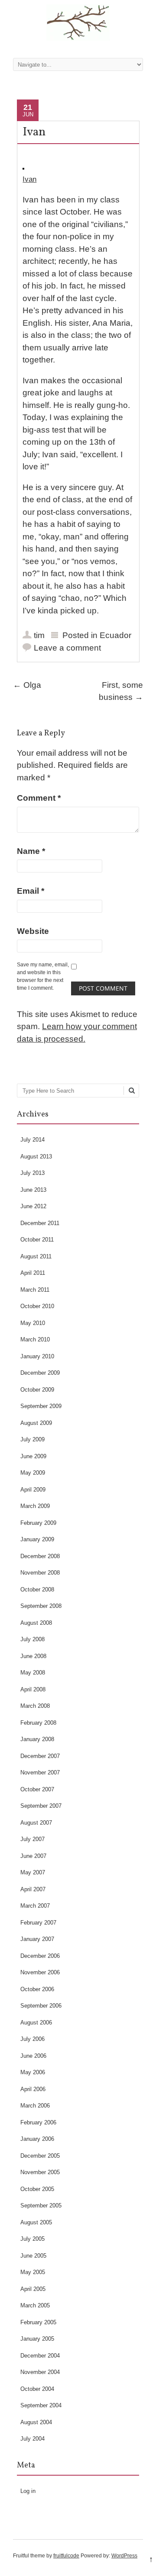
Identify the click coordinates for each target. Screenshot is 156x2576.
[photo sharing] (23, 167)
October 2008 (37, 1590)
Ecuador (115, 635)
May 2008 (33, 1673)
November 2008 (40, 1573)
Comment (39, 798)
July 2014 (32, 1140)
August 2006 (36, 2023)
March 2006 (35, 2106)
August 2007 (36, 1823)
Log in (28, 2491)
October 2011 (37, 1240)
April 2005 (33, 2289)
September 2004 (41, 2405)
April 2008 (33, 1689)
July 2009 (32, 1439)
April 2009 (33, 1490)
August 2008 (36, 1623)
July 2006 (32, 2039)
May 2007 (33, 1872)
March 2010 (35, 1339)
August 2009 (36, 1423)
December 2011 (40, 1223)
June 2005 (33, 2256)
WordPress (124, 2556)
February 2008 (38, 1723)
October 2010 (37, 1306)
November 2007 (40, 1772)
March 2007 (35, 1906)
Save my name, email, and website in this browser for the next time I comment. (43, 976)
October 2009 (37, 1390)
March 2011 (35, 1290)
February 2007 (38, 1923)
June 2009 (33, 1456)
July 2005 (32, 2239)
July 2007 (32, 1839)
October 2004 (37, 2389)
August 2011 (36, 1256)
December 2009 (40, 1373)
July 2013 (32, 1173)
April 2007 (33, 1889)
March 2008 (35, 1706)
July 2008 (32, 1639)
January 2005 (37, 2339)
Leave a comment (67, 648)
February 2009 (38, 1523)
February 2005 (38, 2322)
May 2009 (33, 1473)
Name (31, 851)
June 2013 (33, 1190)
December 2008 (40, 1556)
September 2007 (41, 1806)
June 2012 (33, 1206)
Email (31, 891)
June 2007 (33, 1856)
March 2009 (35, 1506)
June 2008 (33, 1656)
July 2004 (32, 2439)
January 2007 (37, 1939)
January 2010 (37, 1356)
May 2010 (33, 1323)
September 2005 (41, 2205)
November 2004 (40, 2372)
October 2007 (37, 1789)
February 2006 (38, 2122)
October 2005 (37, 2189)
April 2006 (33, 2089)
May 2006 (33, 2072)
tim (39, 635)
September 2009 (41, 1406)
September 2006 (41, 2006)
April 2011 (33, 1273)
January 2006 (37, 2139)
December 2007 (40, 1756)
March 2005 (35, 2305)
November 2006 (40, 1972)
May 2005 (33, 2272)
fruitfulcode (66, 2556)
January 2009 (37, 1539)
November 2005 (40, 2172)
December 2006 (40, 1956)
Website (33, 931)
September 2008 (41, 1606)
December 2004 (40, 2356)
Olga (27, 685)
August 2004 (36, 2422)
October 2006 (37, 1989)
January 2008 (37, 1739)
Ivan (29, 179)
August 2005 (36, 2222)
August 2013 (36, 1156)
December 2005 (40, 2156)
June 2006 (33, 2056)
